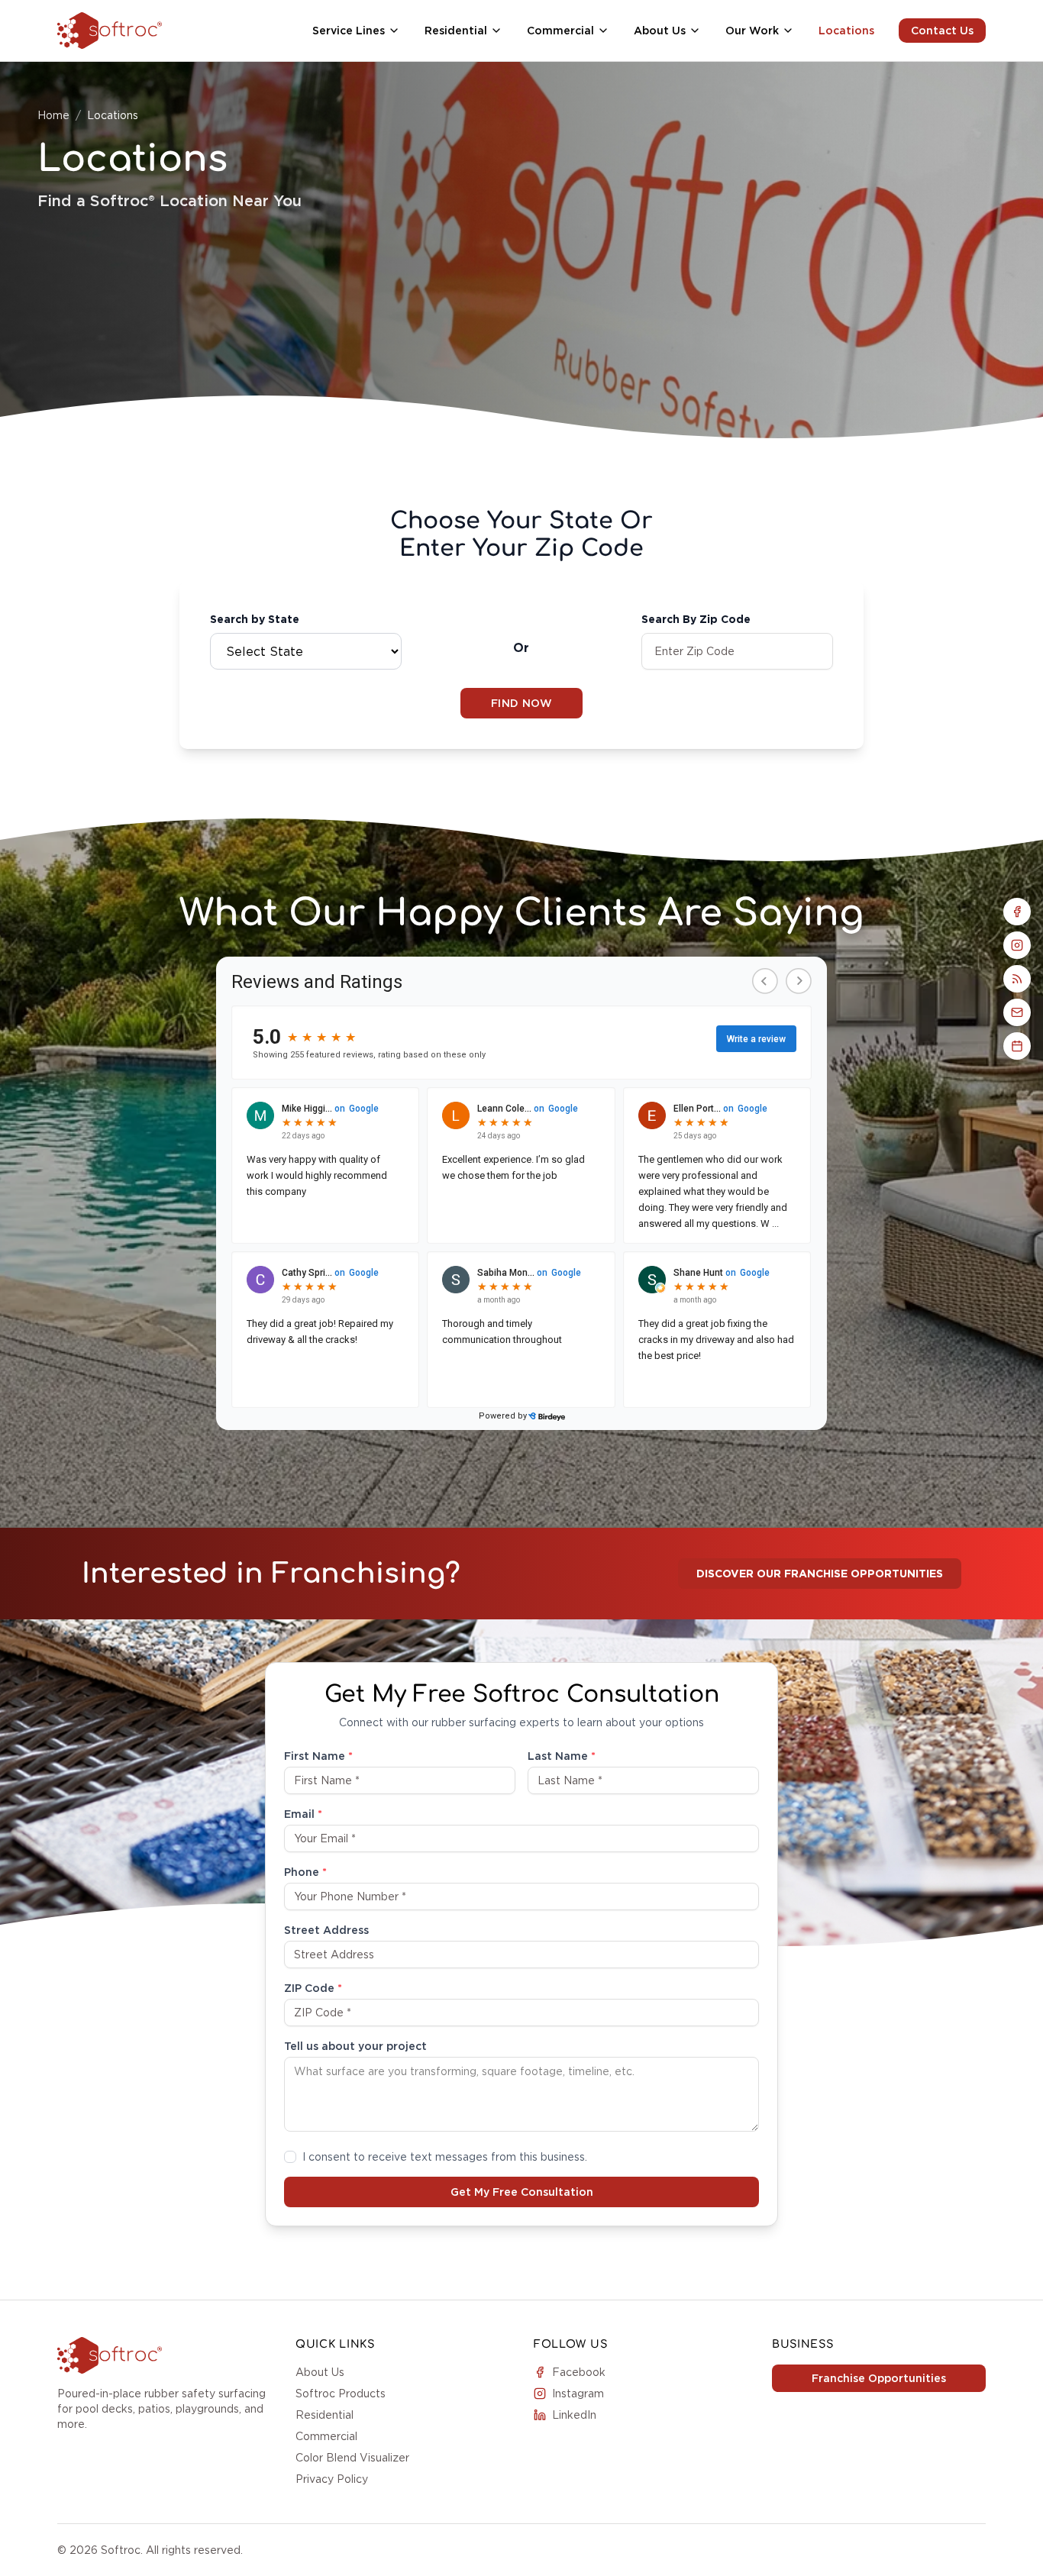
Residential (325, 2415)
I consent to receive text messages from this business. (445, 2157)
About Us (320, 2372)
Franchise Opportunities (879, 2378)
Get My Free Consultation (522, 2192)
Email (303, 1814)
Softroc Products (341, 2394)
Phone (305, 1872)
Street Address (326, 1930)
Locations (846, 31)
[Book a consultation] (1017, 1046)
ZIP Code (313, 1988)
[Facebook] (1017, 912)
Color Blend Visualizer (352, 2458)
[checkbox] (290, 2157)
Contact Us (942, 31)
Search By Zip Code (696, 619)
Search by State (255, 619)
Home (53, 115)
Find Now (521, 703)
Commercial (326, 2436)
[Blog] (1017, 979)
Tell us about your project (355, 2046)
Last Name (562, 1756)
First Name (318, 1756)
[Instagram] (1017, 945)
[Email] (1017, 1012)
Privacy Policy (332, 2479)
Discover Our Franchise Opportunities (820, 1574)
